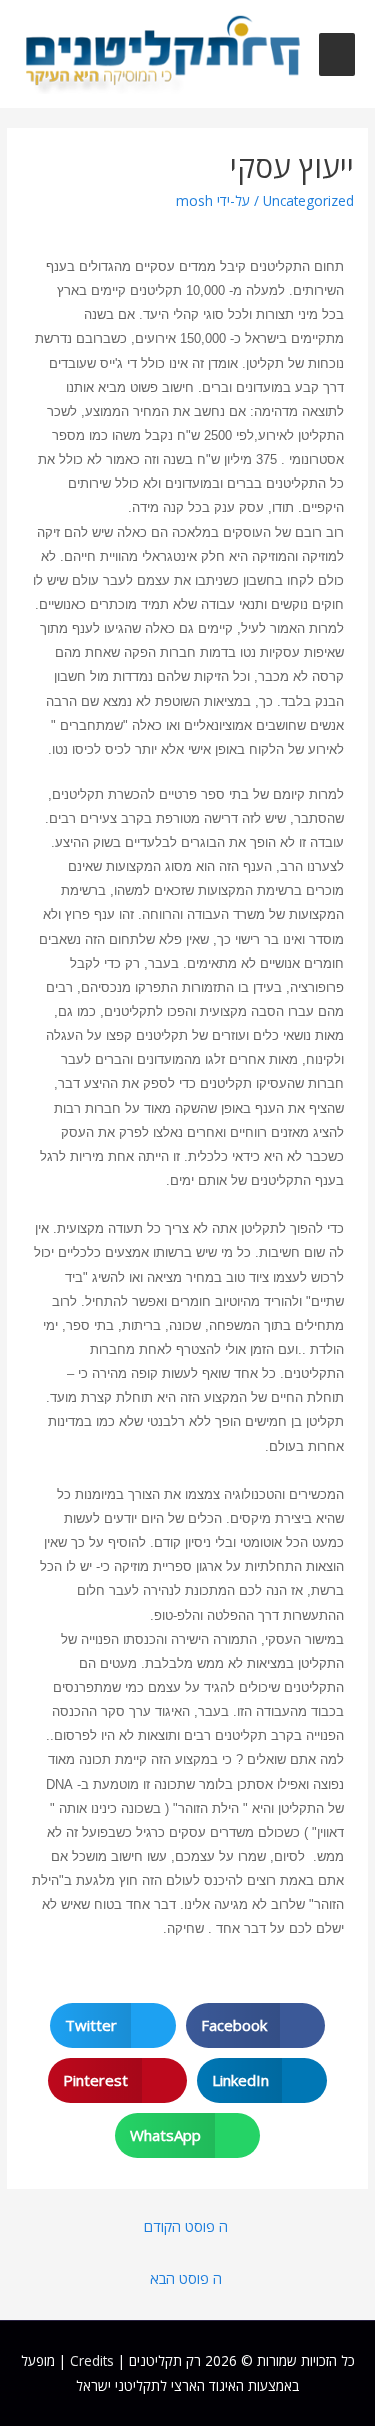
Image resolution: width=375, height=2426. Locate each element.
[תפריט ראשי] (337, 54)
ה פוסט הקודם (186, 2226)
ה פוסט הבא (186, 2278)
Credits (92, 2360)
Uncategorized (308, 200)
